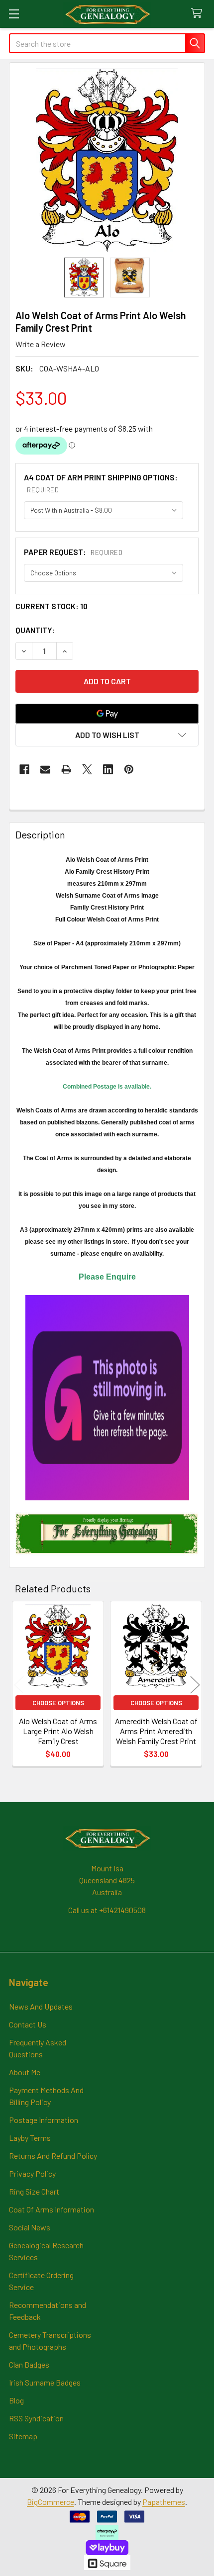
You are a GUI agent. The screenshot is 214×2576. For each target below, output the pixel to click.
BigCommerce (51, 2502)
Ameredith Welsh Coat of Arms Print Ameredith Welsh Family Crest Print (156, 1731)
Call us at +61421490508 (107, 1910)
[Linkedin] (108, 769)
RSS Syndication (36, 2418)
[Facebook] (24, 769)
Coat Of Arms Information (52, 2209)
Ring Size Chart (34, 2191)
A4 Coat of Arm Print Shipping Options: (101, 483)
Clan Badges (29, 2364)
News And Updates (41, 2006)
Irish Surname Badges (45, 2382)
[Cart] (199, 14)
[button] (107, 735)
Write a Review (41, 344)
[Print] (66, 769)
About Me (25, 2072)
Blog (16, 2400)
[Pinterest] (129, 769)
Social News (30, 2227)
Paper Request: (73, 552)
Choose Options (58, 1703)
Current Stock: (52, 606)
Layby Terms (30, 2138)
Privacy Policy (32, 2173)
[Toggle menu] (14, 14)
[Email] (45, 769)
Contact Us (28, 2024)
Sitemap (23, 2436)
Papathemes (164, 2502)
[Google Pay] (107, 714)
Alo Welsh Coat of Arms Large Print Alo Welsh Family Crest (58, 1731)
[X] (87, 769)
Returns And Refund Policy (53, 2156)
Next (195, 1685)
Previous (19, 1685)
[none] (107, 160)
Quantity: (35, 630)
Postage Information (44, 2120)
